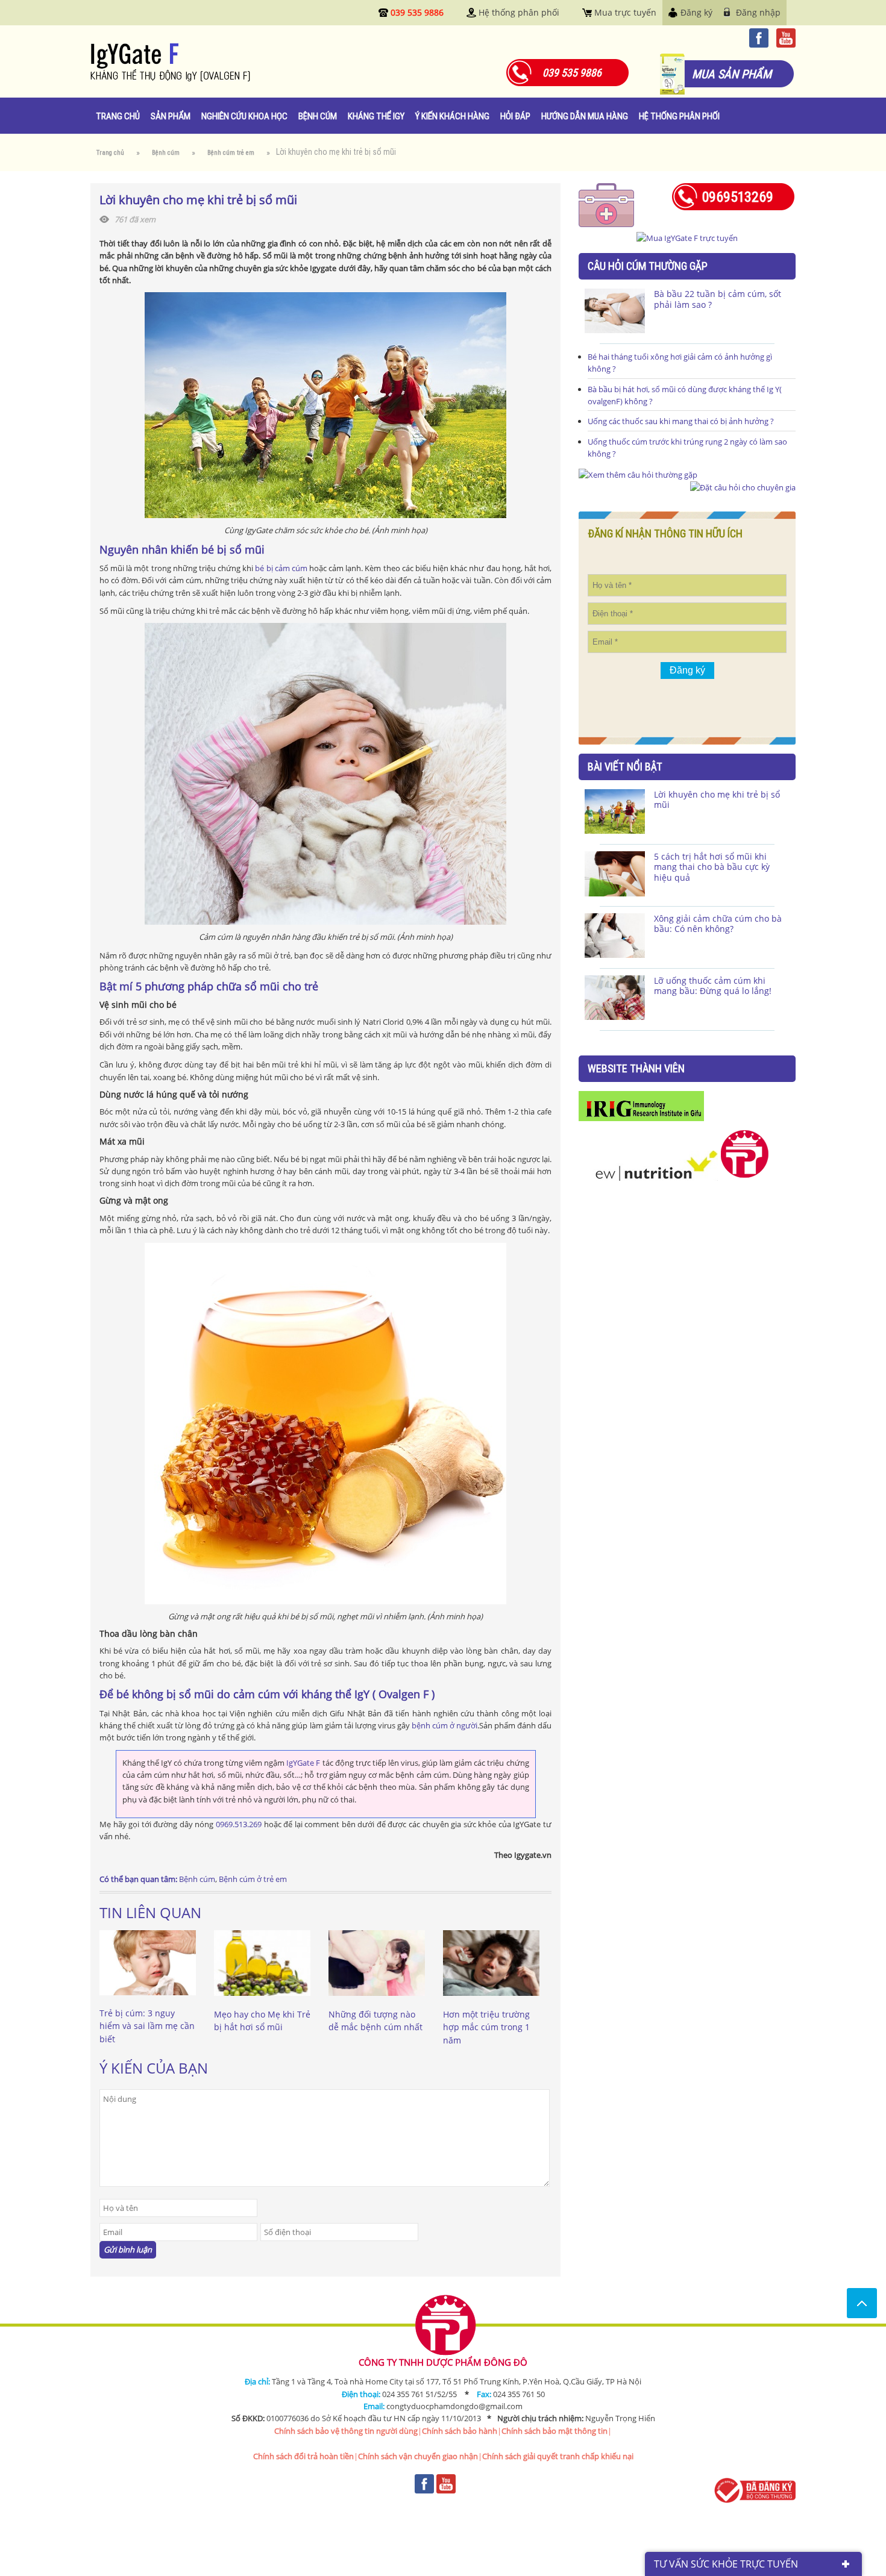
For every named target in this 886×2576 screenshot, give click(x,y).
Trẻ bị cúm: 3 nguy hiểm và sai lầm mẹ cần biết (147, 2026)
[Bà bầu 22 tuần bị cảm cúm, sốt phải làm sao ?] (615, 311)
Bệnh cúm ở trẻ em (253, 1879)
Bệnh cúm (318, 116)
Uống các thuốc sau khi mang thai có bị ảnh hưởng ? (681, 421)
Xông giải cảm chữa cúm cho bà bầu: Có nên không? (718, 924)
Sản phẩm (171, 116)
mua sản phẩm (732, 74)
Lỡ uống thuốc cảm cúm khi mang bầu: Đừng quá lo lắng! (713, 986)
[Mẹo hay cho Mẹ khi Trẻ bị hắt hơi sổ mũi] (262, 2002)
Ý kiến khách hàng (452, 116)
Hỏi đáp (515, 116)
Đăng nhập (758, 12)
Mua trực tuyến (625, 12)
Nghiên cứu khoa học (244, 116)
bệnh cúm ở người (445, 1725)
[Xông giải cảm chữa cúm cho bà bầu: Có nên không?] (615, 936)
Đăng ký (696, 12)
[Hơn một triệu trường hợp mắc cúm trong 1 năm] (491, 2002)
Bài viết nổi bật (625, 767)
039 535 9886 (417, 12)
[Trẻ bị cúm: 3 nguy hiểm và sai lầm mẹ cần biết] (148, 2001)
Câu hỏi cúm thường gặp (648, 266)
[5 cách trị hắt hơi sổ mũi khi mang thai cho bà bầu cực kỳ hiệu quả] (615, 874)
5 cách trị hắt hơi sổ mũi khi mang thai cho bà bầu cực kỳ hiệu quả (712, 867)
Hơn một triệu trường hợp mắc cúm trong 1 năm (486, 2027)
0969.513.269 (239, 1824)
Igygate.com (207, 63)
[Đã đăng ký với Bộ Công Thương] (753, 2490)
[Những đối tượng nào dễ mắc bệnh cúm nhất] (377, 2002)
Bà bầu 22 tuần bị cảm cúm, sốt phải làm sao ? (718, 299)
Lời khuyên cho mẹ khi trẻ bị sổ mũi (717, 800)
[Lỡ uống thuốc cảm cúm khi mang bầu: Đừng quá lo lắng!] (615, 998)
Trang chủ (118, 116)
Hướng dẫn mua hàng (585, 116)
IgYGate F (303, 1763)
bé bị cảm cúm (281, 568)
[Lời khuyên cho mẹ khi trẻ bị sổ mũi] (615, 811)
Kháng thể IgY (376, 116)
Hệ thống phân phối (519, 12)
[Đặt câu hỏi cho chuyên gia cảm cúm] (638, 475)
